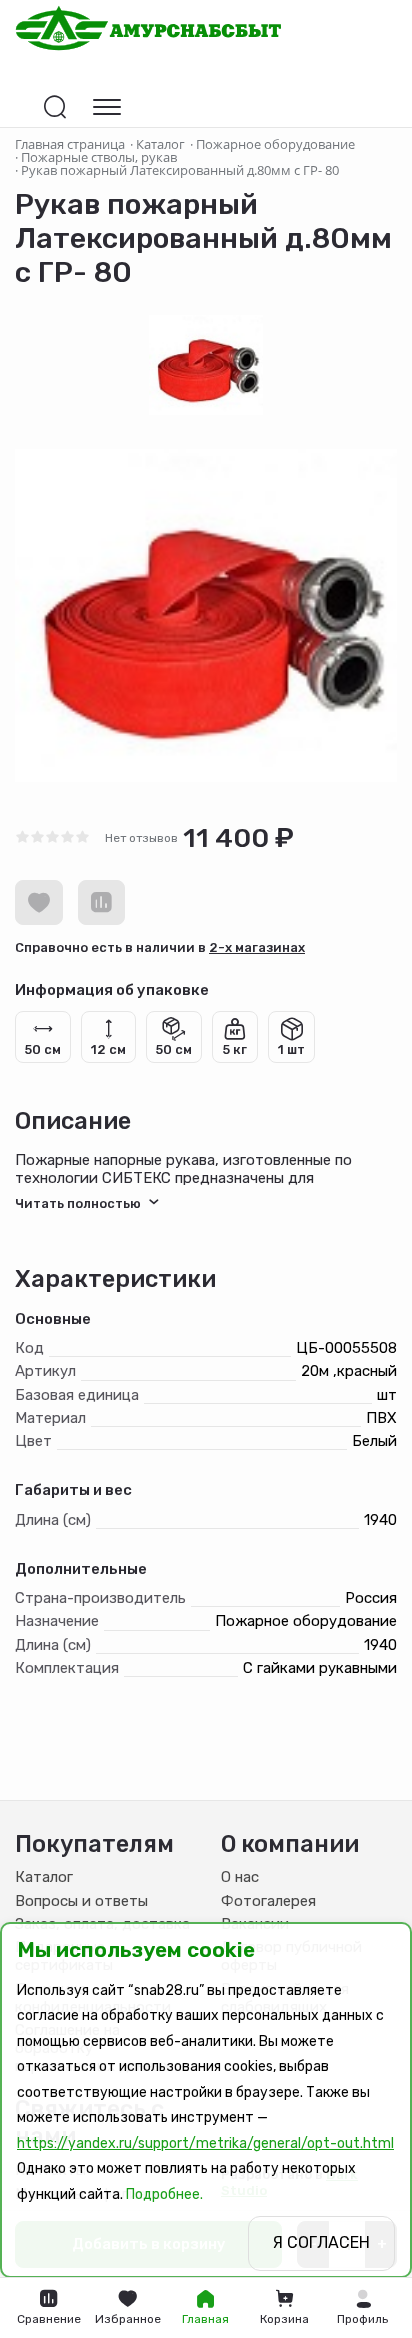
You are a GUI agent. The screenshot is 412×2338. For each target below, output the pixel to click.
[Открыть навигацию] (107, 107)
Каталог (44, 1877)
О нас (240, 1877)
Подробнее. (164, 2194)
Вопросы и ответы (81, 1901)
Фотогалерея (268, 1901)
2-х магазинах (257, 947)
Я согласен (321, 2242)
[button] (363, 2308)
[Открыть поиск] (55, 107)
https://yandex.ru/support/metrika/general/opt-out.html (205, 2143)
